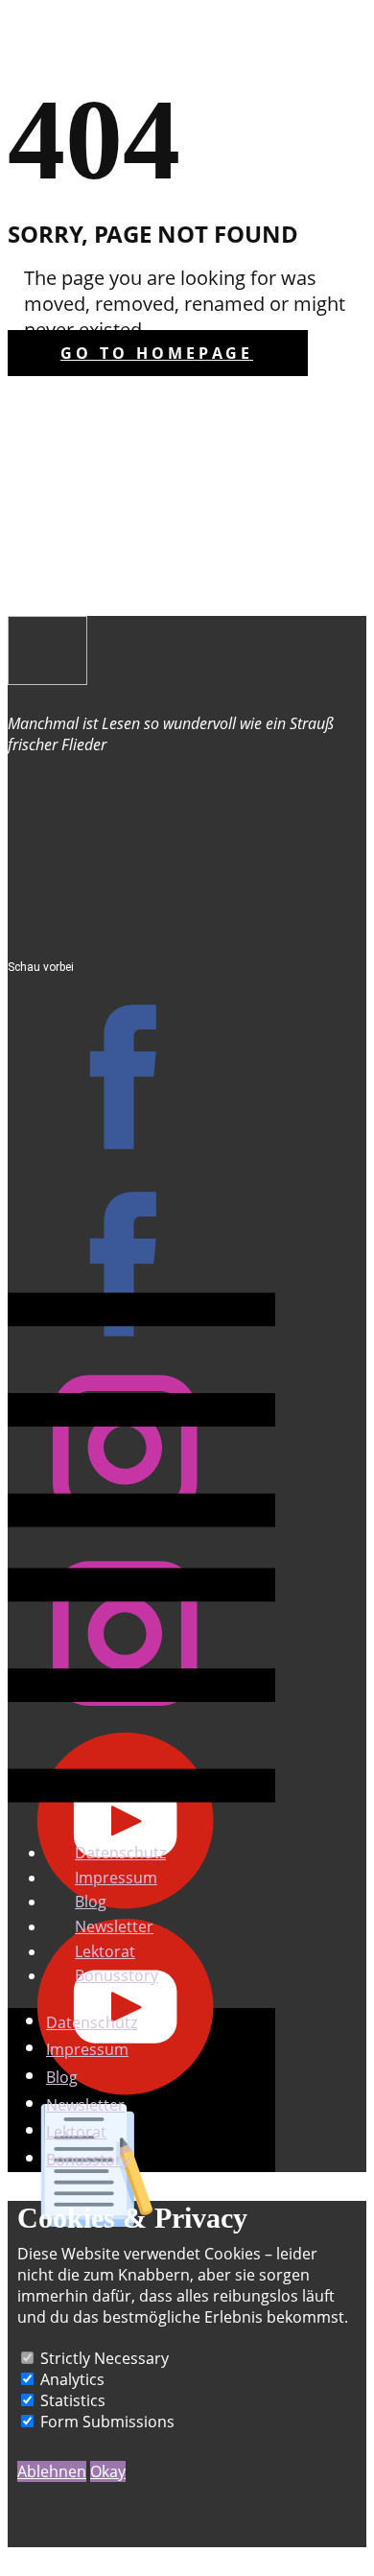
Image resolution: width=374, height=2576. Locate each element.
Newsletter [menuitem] (114, 1926)
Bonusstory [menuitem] (117, 1975)
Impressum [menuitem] (116, 1878)
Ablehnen (52, 2471)
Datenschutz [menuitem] (120, 1853)
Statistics (73, 2400)
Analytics (72, 2379)
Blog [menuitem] (91, 1902)
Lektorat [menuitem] (105, 1951)
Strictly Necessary (105, 2358)
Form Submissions (107, 2422)
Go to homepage (157, 353)
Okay (108, 2471)
